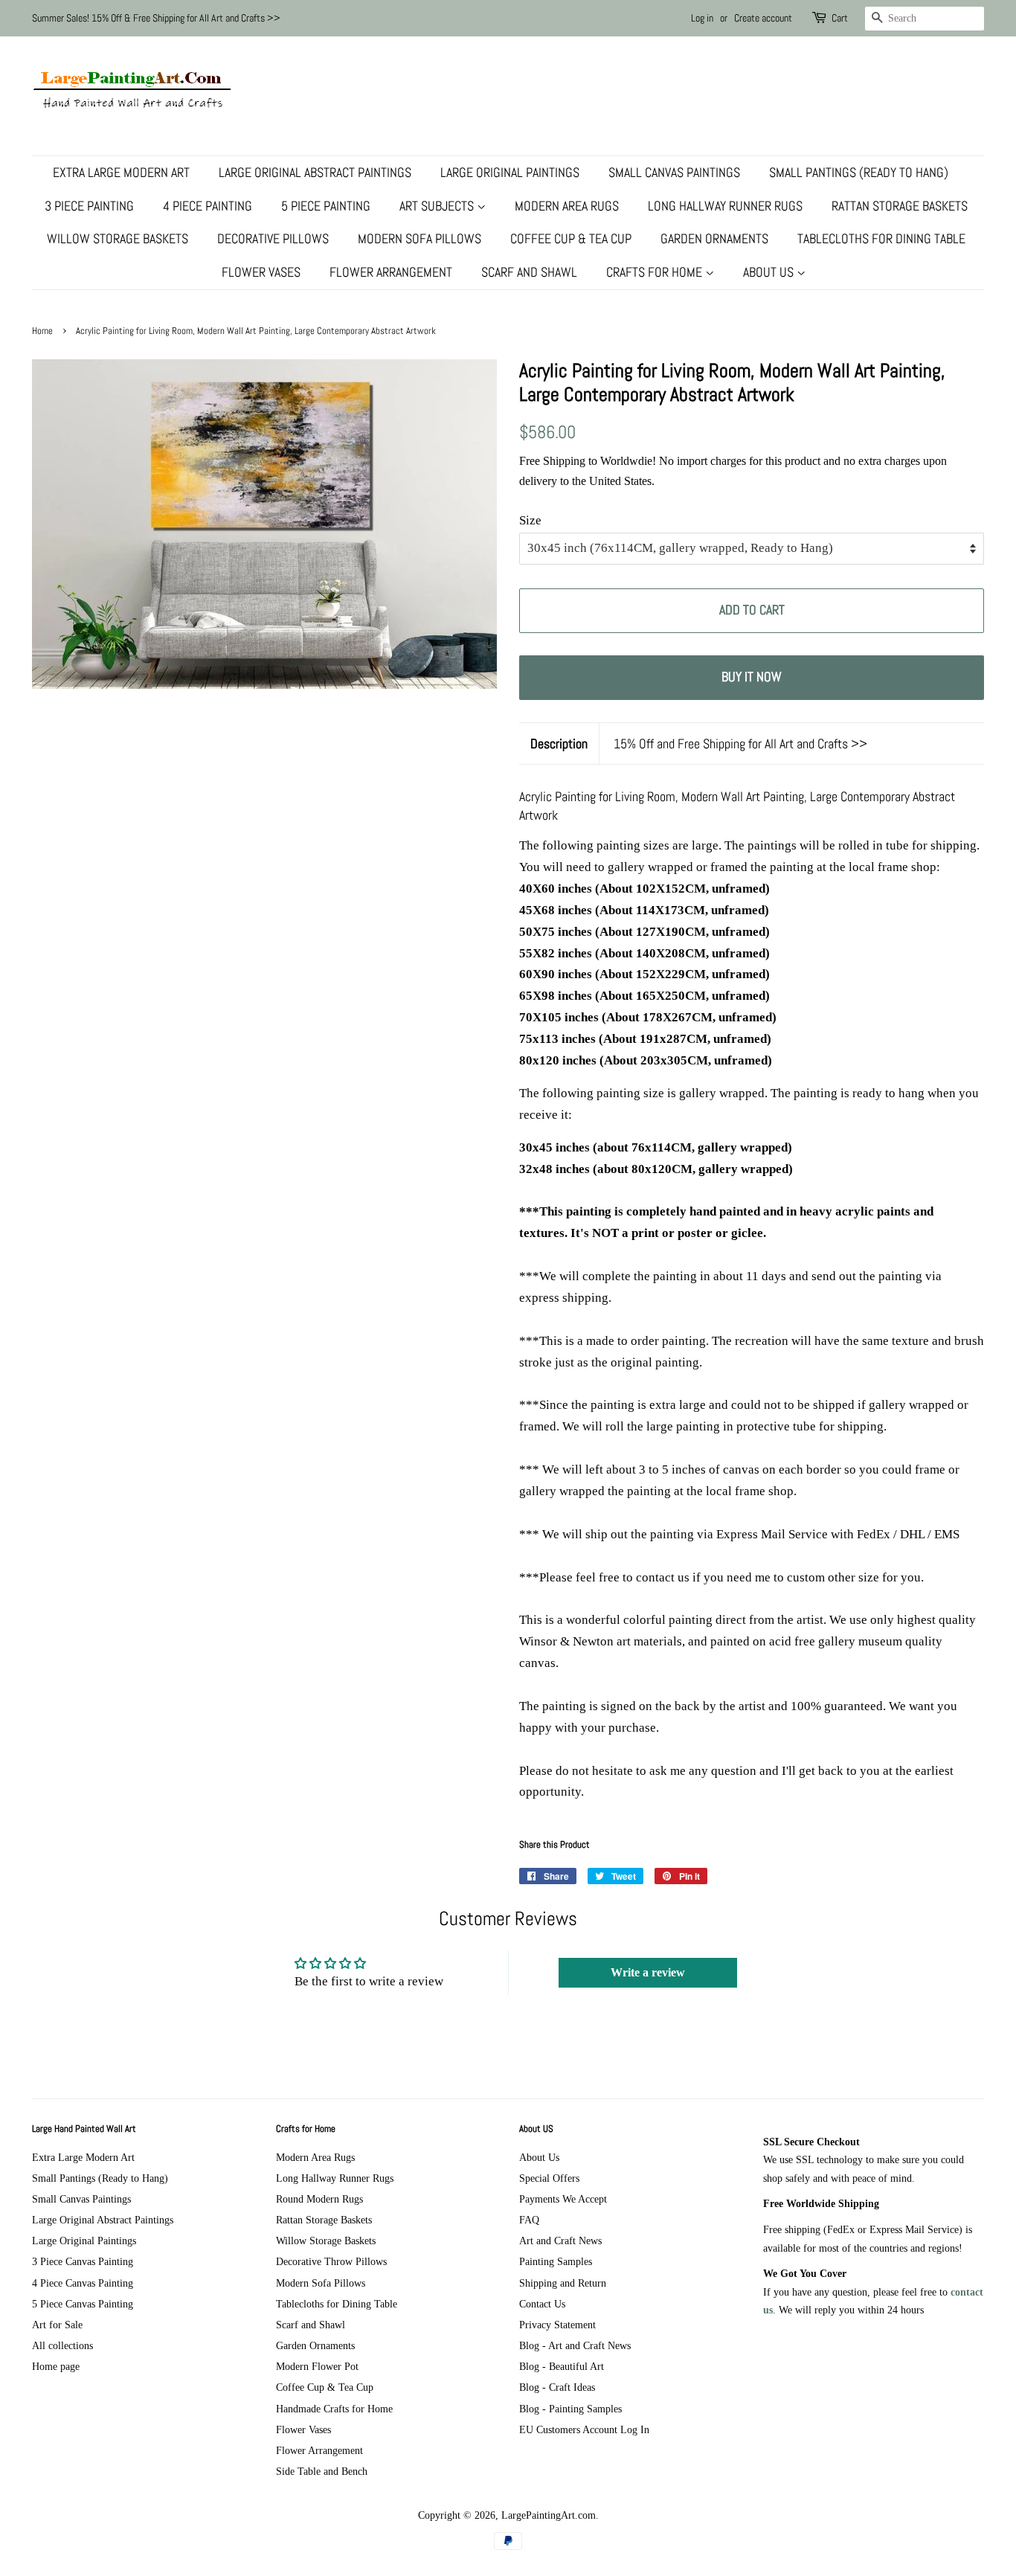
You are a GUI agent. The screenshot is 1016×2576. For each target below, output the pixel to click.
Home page (56, 2366)
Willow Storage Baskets (118, 238)
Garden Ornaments (714, 238)
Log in (702, 18)
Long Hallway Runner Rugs (725, 206)
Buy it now (752, 677)
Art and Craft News (560, 2241)
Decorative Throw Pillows (331, 2261)
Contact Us (542, 2304)
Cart (840, 18)
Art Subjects (438, 206)
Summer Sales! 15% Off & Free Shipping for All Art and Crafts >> (156, 18)
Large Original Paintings (510, 172)
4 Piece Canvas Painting (83, 2283)
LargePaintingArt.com (549, 2515)
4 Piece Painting (208, 206)
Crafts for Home (656, 272)
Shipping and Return (563, 2283)
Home (42, 331)
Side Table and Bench (322, 2471)
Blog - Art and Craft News (575, 2345)
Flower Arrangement (391, 272)
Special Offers (549, 2178)
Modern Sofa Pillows (419, 238)
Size (530, 520)
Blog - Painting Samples (570, 2409)
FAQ (529, 2220)
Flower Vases (261, 272)
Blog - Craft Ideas (557, 2387)
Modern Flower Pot (317, 2366)
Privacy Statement (557, 2325)
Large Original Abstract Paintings (315, 172)
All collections (62, 2345)
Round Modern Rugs (319, 2199)
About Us (770, 272)
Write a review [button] (648, 1972)
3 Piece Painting (89, 206)
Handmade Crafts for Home (334, 2409)
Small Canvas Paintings (674, 172)
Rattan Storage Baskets (900, 206)
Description (559, 743)
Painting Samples (556, 2261)
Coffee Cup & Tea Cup (571, 238)
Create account (763, 18)
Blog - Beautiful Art (562, 2366)
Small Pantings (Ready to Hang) (859, 172)
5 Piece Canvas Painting (83, 2304)
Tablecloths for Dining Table (881, 238)
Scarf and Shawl (529, 272)
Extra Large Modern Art (121, 172)
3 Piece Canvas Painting (83, 2261)
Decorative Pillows (273, 238)
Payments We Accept (563, 2199)
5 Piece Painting (326, 206)
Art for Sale (57, 2325)
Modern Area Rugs (567, 206)
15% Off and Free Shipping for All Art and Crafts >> (740, 743)
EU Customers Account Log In (584, 2429)
